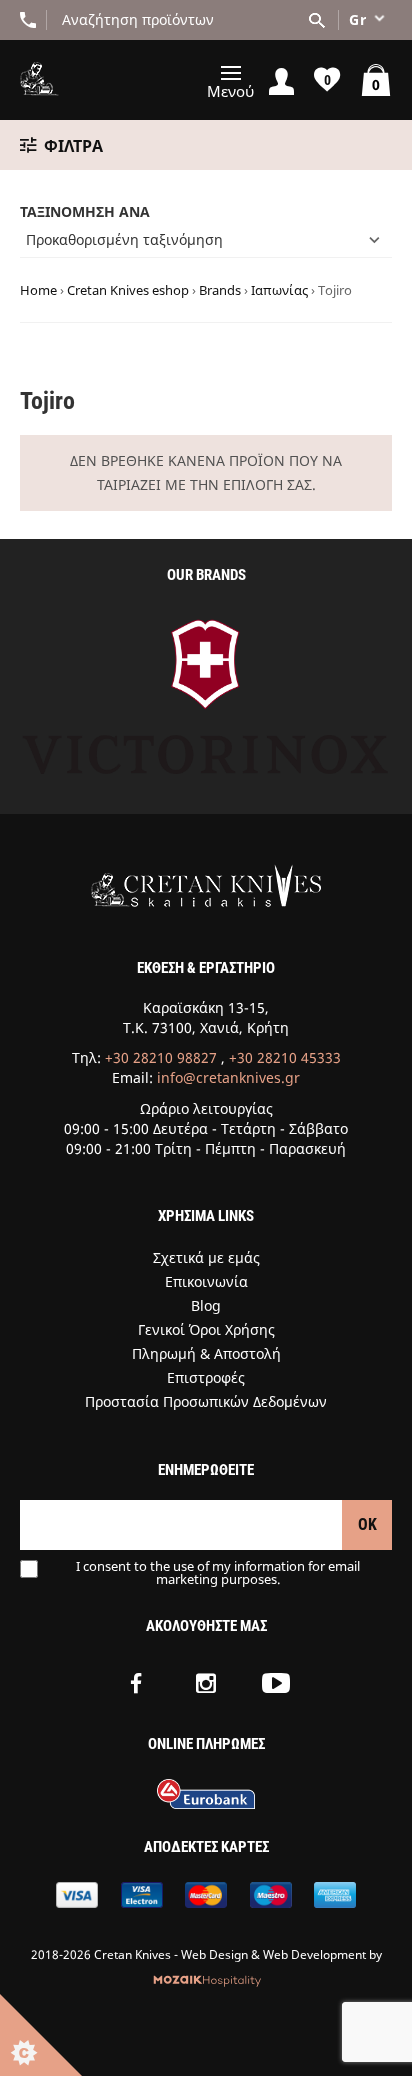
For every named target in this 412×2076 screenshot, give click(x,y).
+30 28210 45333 (285, 1057)
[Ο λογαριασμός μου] (281, 80)
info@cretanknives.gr (228, 1077)
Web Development (314, 1954)
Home (38, 290)
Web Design (214, 1954)
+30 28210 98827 (161, 1057)
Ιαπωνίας (279, 290)
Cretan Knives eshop (128, 290)
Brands (220, 290)
